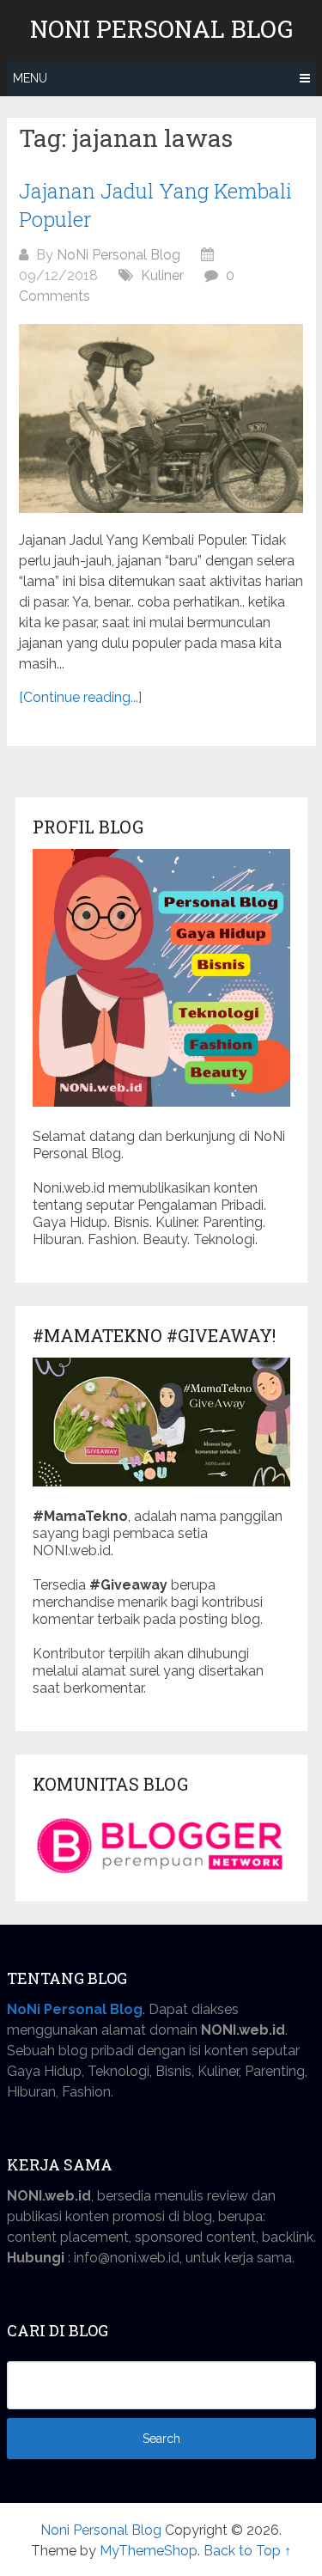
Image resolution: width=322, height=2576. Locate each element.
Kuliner (162, 275)
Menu (30, 78)
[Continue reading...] (80, 697)
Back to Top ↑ (247, 2551)
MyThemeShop (149, 2551)
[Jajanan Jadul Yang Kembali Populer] (161, 418)
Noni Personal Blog (161, 29)
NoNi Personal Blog (118, 255)
